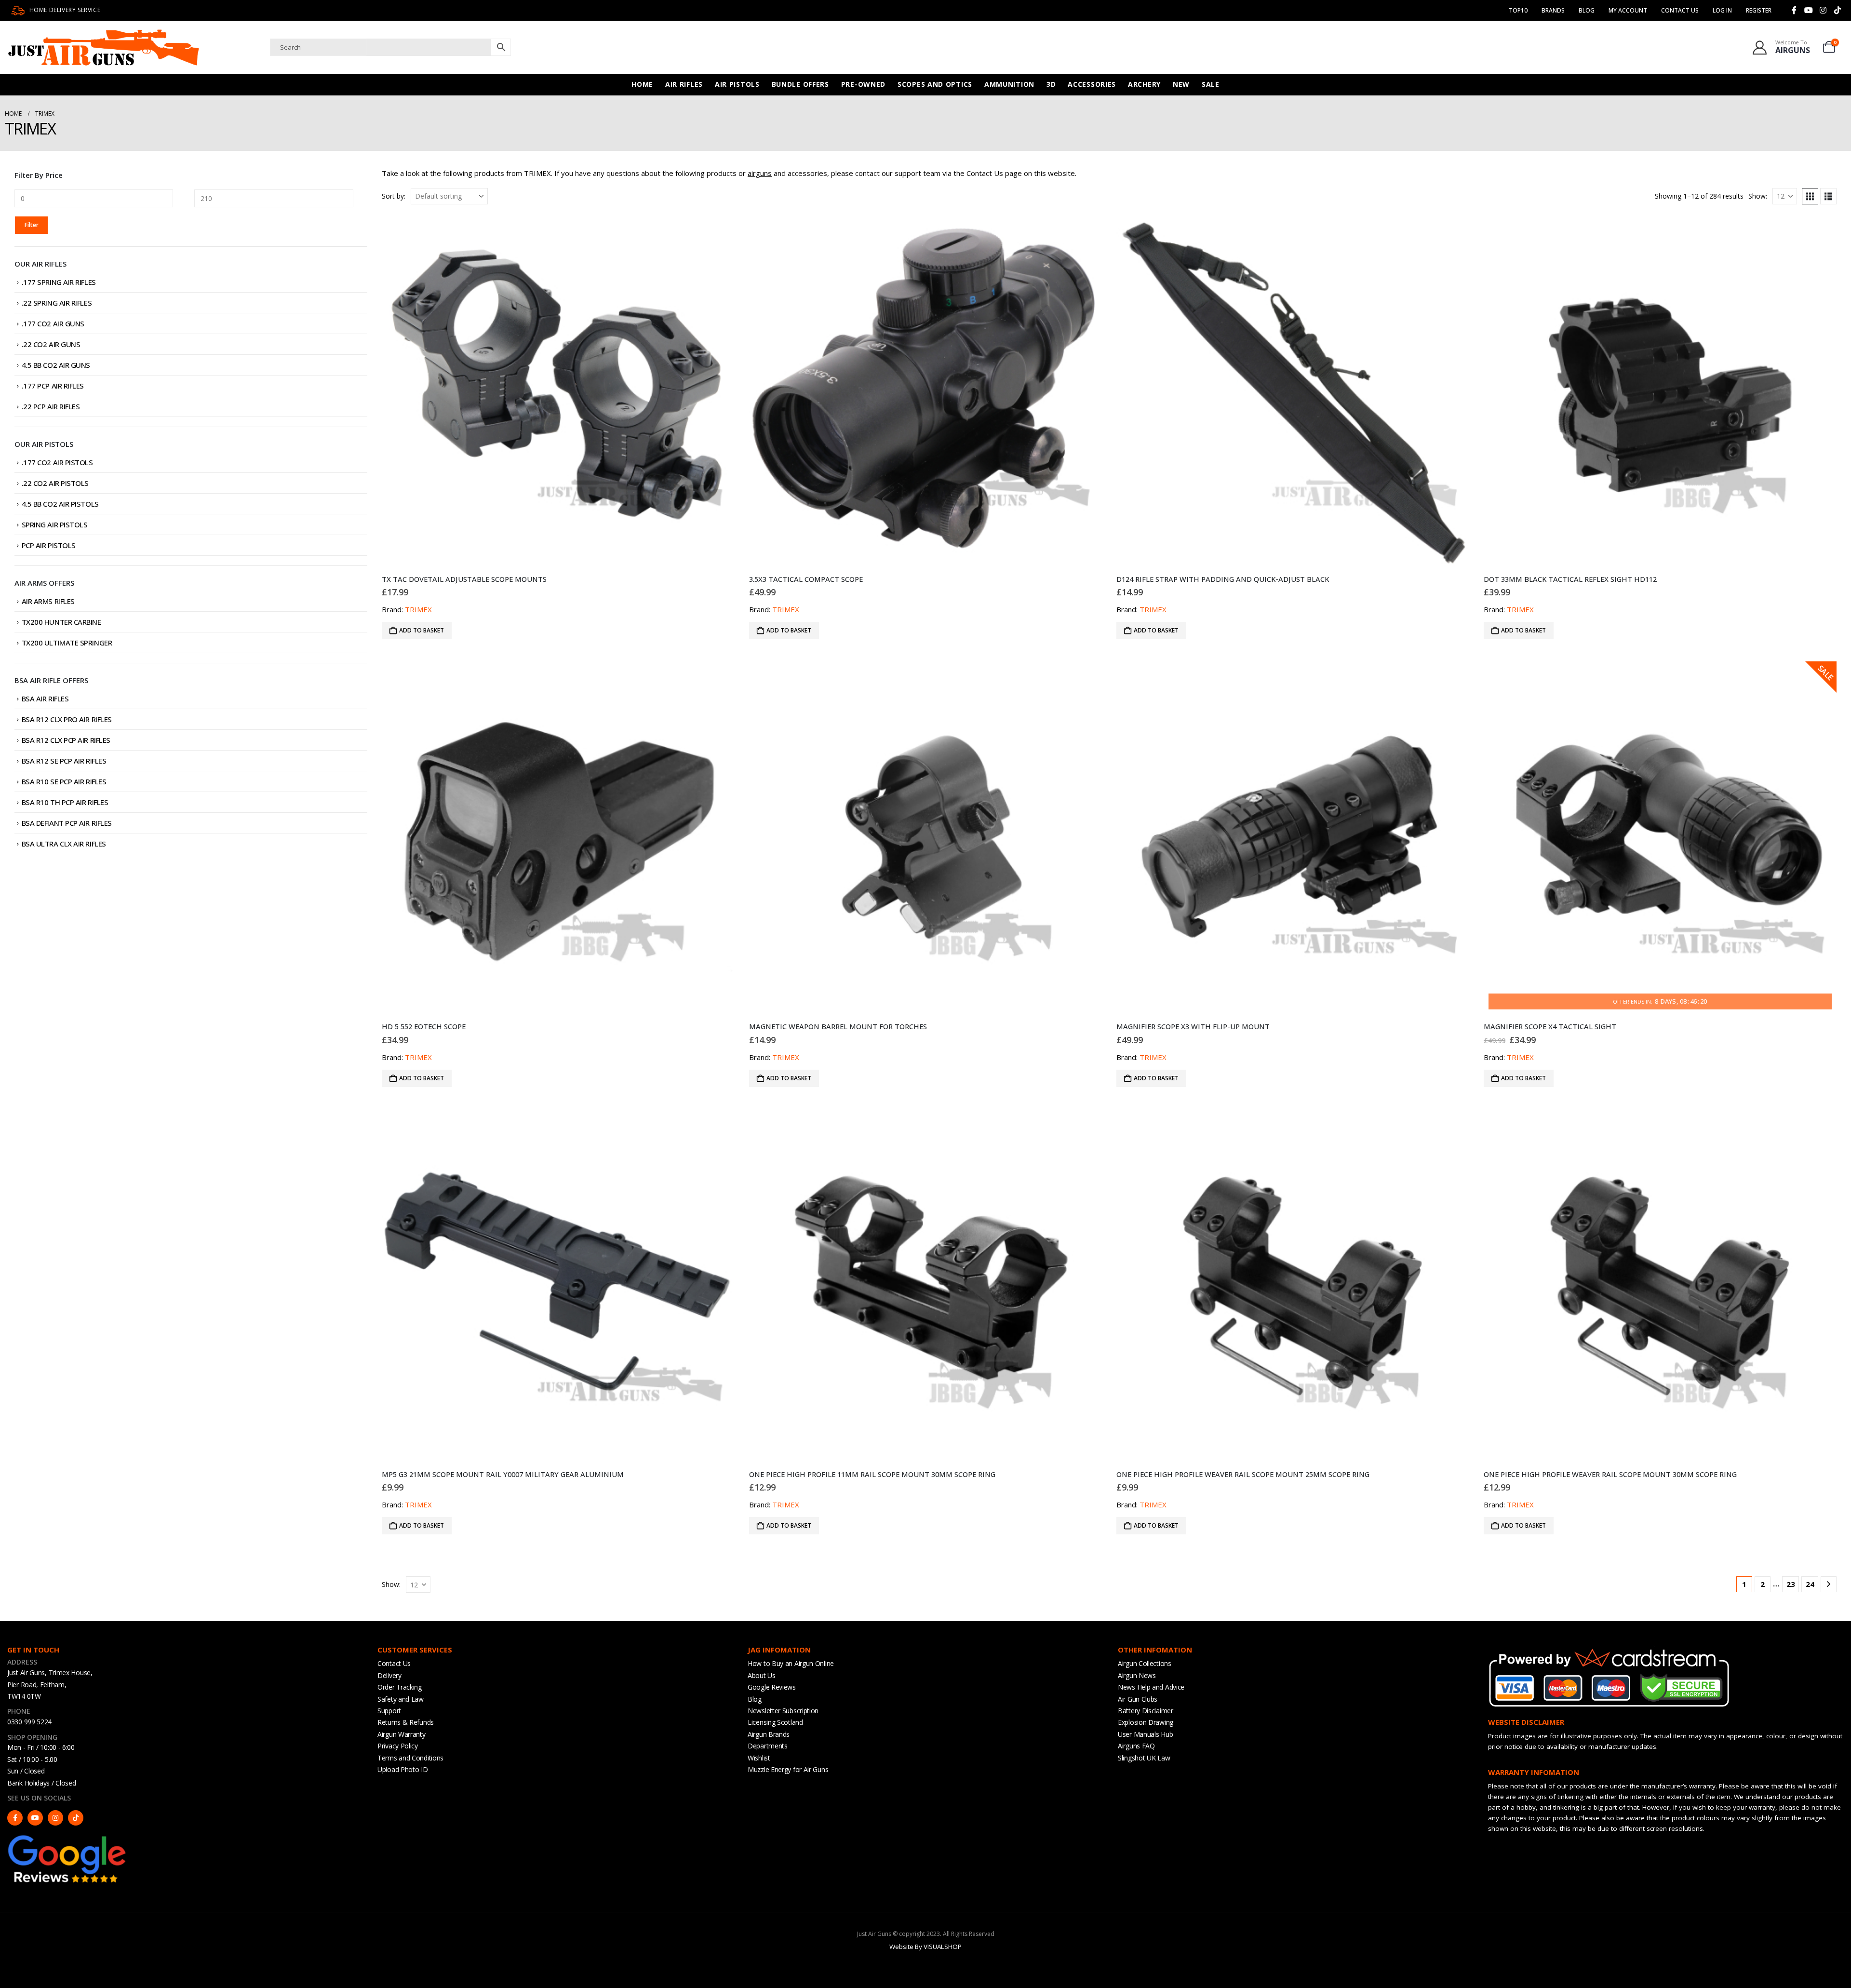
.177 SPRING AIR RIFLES (59, 282)
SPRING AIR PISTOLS (55, 524)
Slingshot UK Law (1144, 1758)
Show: (1758, 196)
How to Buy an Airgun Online (791, 1663)
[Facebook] (1794, 10)
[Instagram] (1823, 10)
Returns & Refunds (406, 1722)
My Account (1628, 10)
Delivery (389, 1675)
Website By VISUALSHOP (925, 1947)
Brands (1553, 10)
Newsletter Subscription (783, 1711)
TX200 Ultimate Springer (67, 643)
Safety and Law (401, 1699)
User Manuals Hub (1145, 1734)
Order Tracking (400, 1687)
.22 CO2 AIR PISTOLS (55, 483)
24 (1810, 1584)
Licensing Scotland (775, 1722)
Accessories (1092, 84)
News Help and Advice (1151, 1687)
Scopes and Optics (935, 84)
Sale (1211, 84)
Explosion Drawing (1146, 1722)
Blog (1587, 10)
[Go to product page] (558, 390)
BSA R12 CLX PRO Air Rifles (67, 719)
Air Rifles (684, 84)
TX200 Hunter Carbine (61, 622)
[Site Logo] (104, 47)
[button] (1810, 196)
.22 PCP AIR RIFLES (51, 406)
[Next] (1829, 1584)
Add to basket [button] (422, 630)
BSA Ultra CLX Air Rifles (64, 844)
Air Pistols (737, 84)
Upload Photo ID (403, 1769)
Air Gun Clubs (1138, 1699)
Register (1759, 10)
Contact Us (1680, 10)
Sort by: (394, 196)
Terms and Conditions (410, 1758)
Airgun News (1137, 1675)
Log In (1722, 10)
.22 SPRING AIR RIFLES (57, 303)
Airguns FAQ (1136, 1746)
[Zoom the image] (67, 1838)
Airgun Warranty (402, 1734)
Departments (768, 1746)
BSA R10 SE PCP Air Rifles (64, 781)
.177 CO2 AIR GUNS (53, 323)
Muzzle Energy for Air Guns (788, 1769)
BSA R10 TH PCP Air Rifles (65, 802)
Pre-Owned (863, 84)
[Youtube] (1809, 10)
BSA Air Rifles (45, 698)
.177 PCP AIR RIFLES (53, 386)
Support (389, 1711)
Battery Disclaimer (1146, 1711)
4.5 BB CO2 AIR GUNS (56, 365)
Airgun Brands (769, 1734)
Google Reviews (772, 1687)
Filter (32, 225)
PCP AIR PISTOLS (49, 545)
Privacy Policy (398, 1746)
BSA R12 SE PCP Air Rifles (64, 761)
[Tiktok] (1838, 10)
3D (1051, 84)
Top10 (1518, 10)
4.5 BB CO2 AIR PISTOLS (60, 504)
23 (1791, 1584)
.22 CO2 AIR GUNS (51, 344)
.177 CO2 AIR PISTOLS (57, 462)
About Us (762, 1675)
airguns (760, 173)
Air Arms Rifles (48, 601)
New (1181, 84)
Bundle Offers (800, 84)
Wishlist (759, 1758)
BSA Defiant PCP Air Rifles (67, 823)
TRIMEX (418, 609)
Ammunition (1009, 84)
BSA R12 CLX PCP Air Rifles (66, 740)
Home (642, 84)
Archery (1144, 84)
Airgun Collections (1145, 1663)
